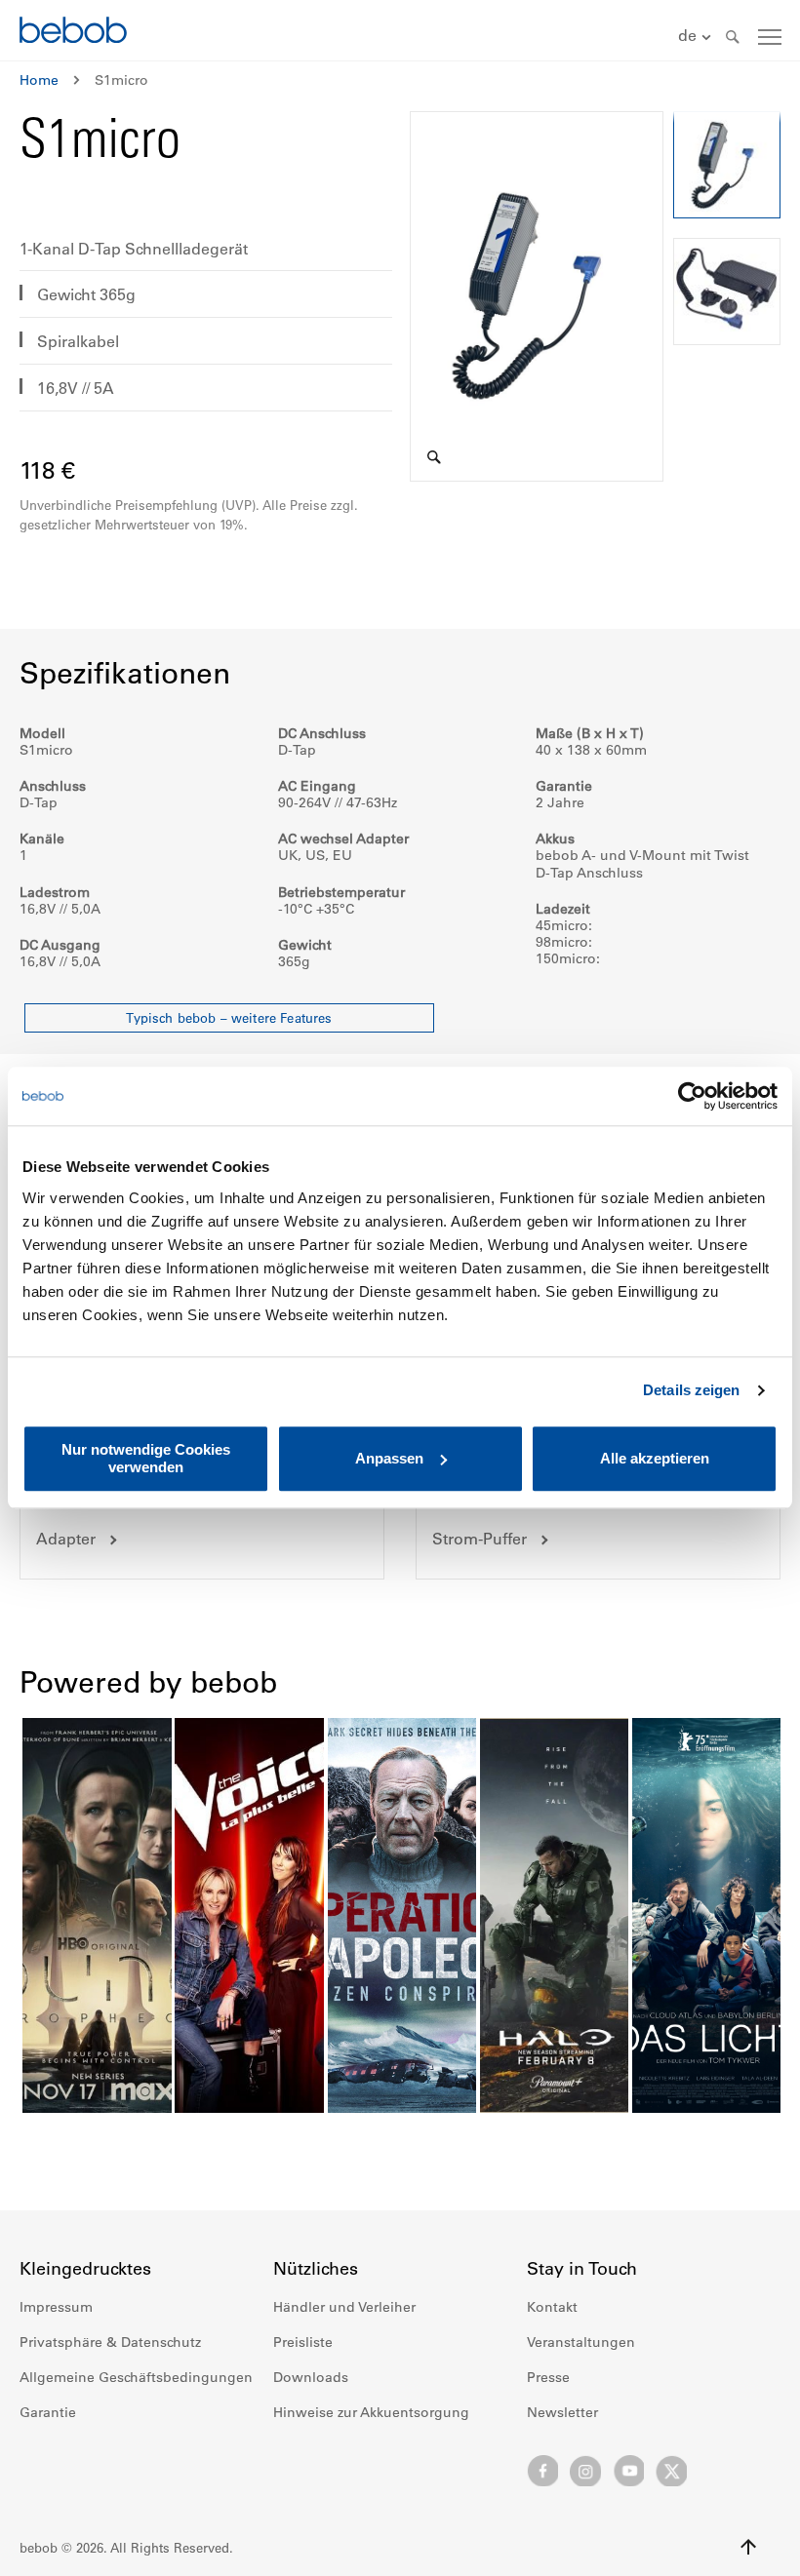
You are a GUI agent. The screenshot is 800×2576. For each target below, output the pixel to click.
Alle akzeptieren (655, 1458)
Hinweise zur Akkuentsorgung (371, 2412)
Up (748, 2547)
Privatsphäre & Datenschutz (110, 2342)
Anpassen (389, 1458)
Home (39, 80)
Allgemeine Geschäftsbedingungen (136, 2377)
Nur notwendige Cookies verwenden (146, 1458)
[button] (697, 37)
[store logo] (73, 33)
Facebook (542, 2471)
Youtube (628, 2471)
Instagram (585, 2471)
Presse (548, 2377)
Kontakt (552, 2307)
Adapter (66, 1539)
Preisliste (303, 2342)
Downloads (311, 2377)
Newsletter (562, 2412)
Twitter (671, 2471)
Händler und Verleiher (344, 2307)
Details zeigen (691, 1390)
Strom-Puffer (480, 1539)
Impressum (56, 2307)
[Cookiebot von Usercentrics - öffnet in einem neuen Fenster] (692, 1096)
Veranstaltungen (581, 2342)
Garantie (48, 2412)
